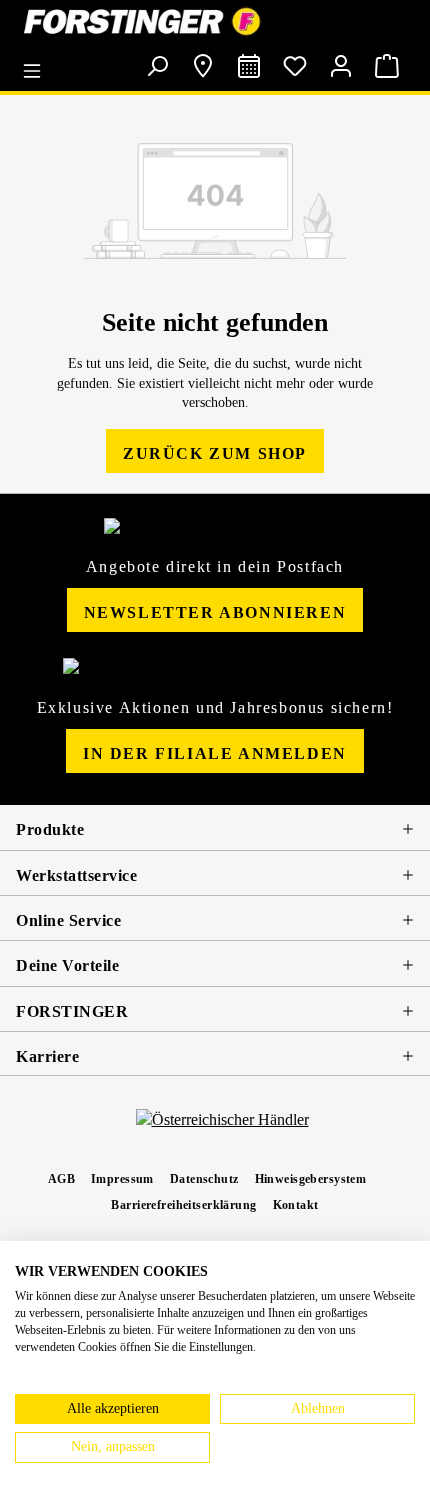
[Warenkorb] (387, 66)
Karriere (47, 1056)
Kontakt (296, 1205)
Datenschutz (204, 1179)
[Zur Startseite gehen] (215, 21)
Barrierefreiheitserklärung (183, 1205)
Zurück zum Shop (215, 453)
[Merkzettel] (295, 66)
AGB (61, 1179)
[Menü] (36, 64)
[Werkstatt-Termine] (249, 66)
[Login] (341, 66)
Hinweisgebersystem (311, 1179)
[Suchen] (157, 66)
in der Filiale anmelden (215, 753)
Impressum (122, 1179)
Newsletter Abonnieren (215, 612)
